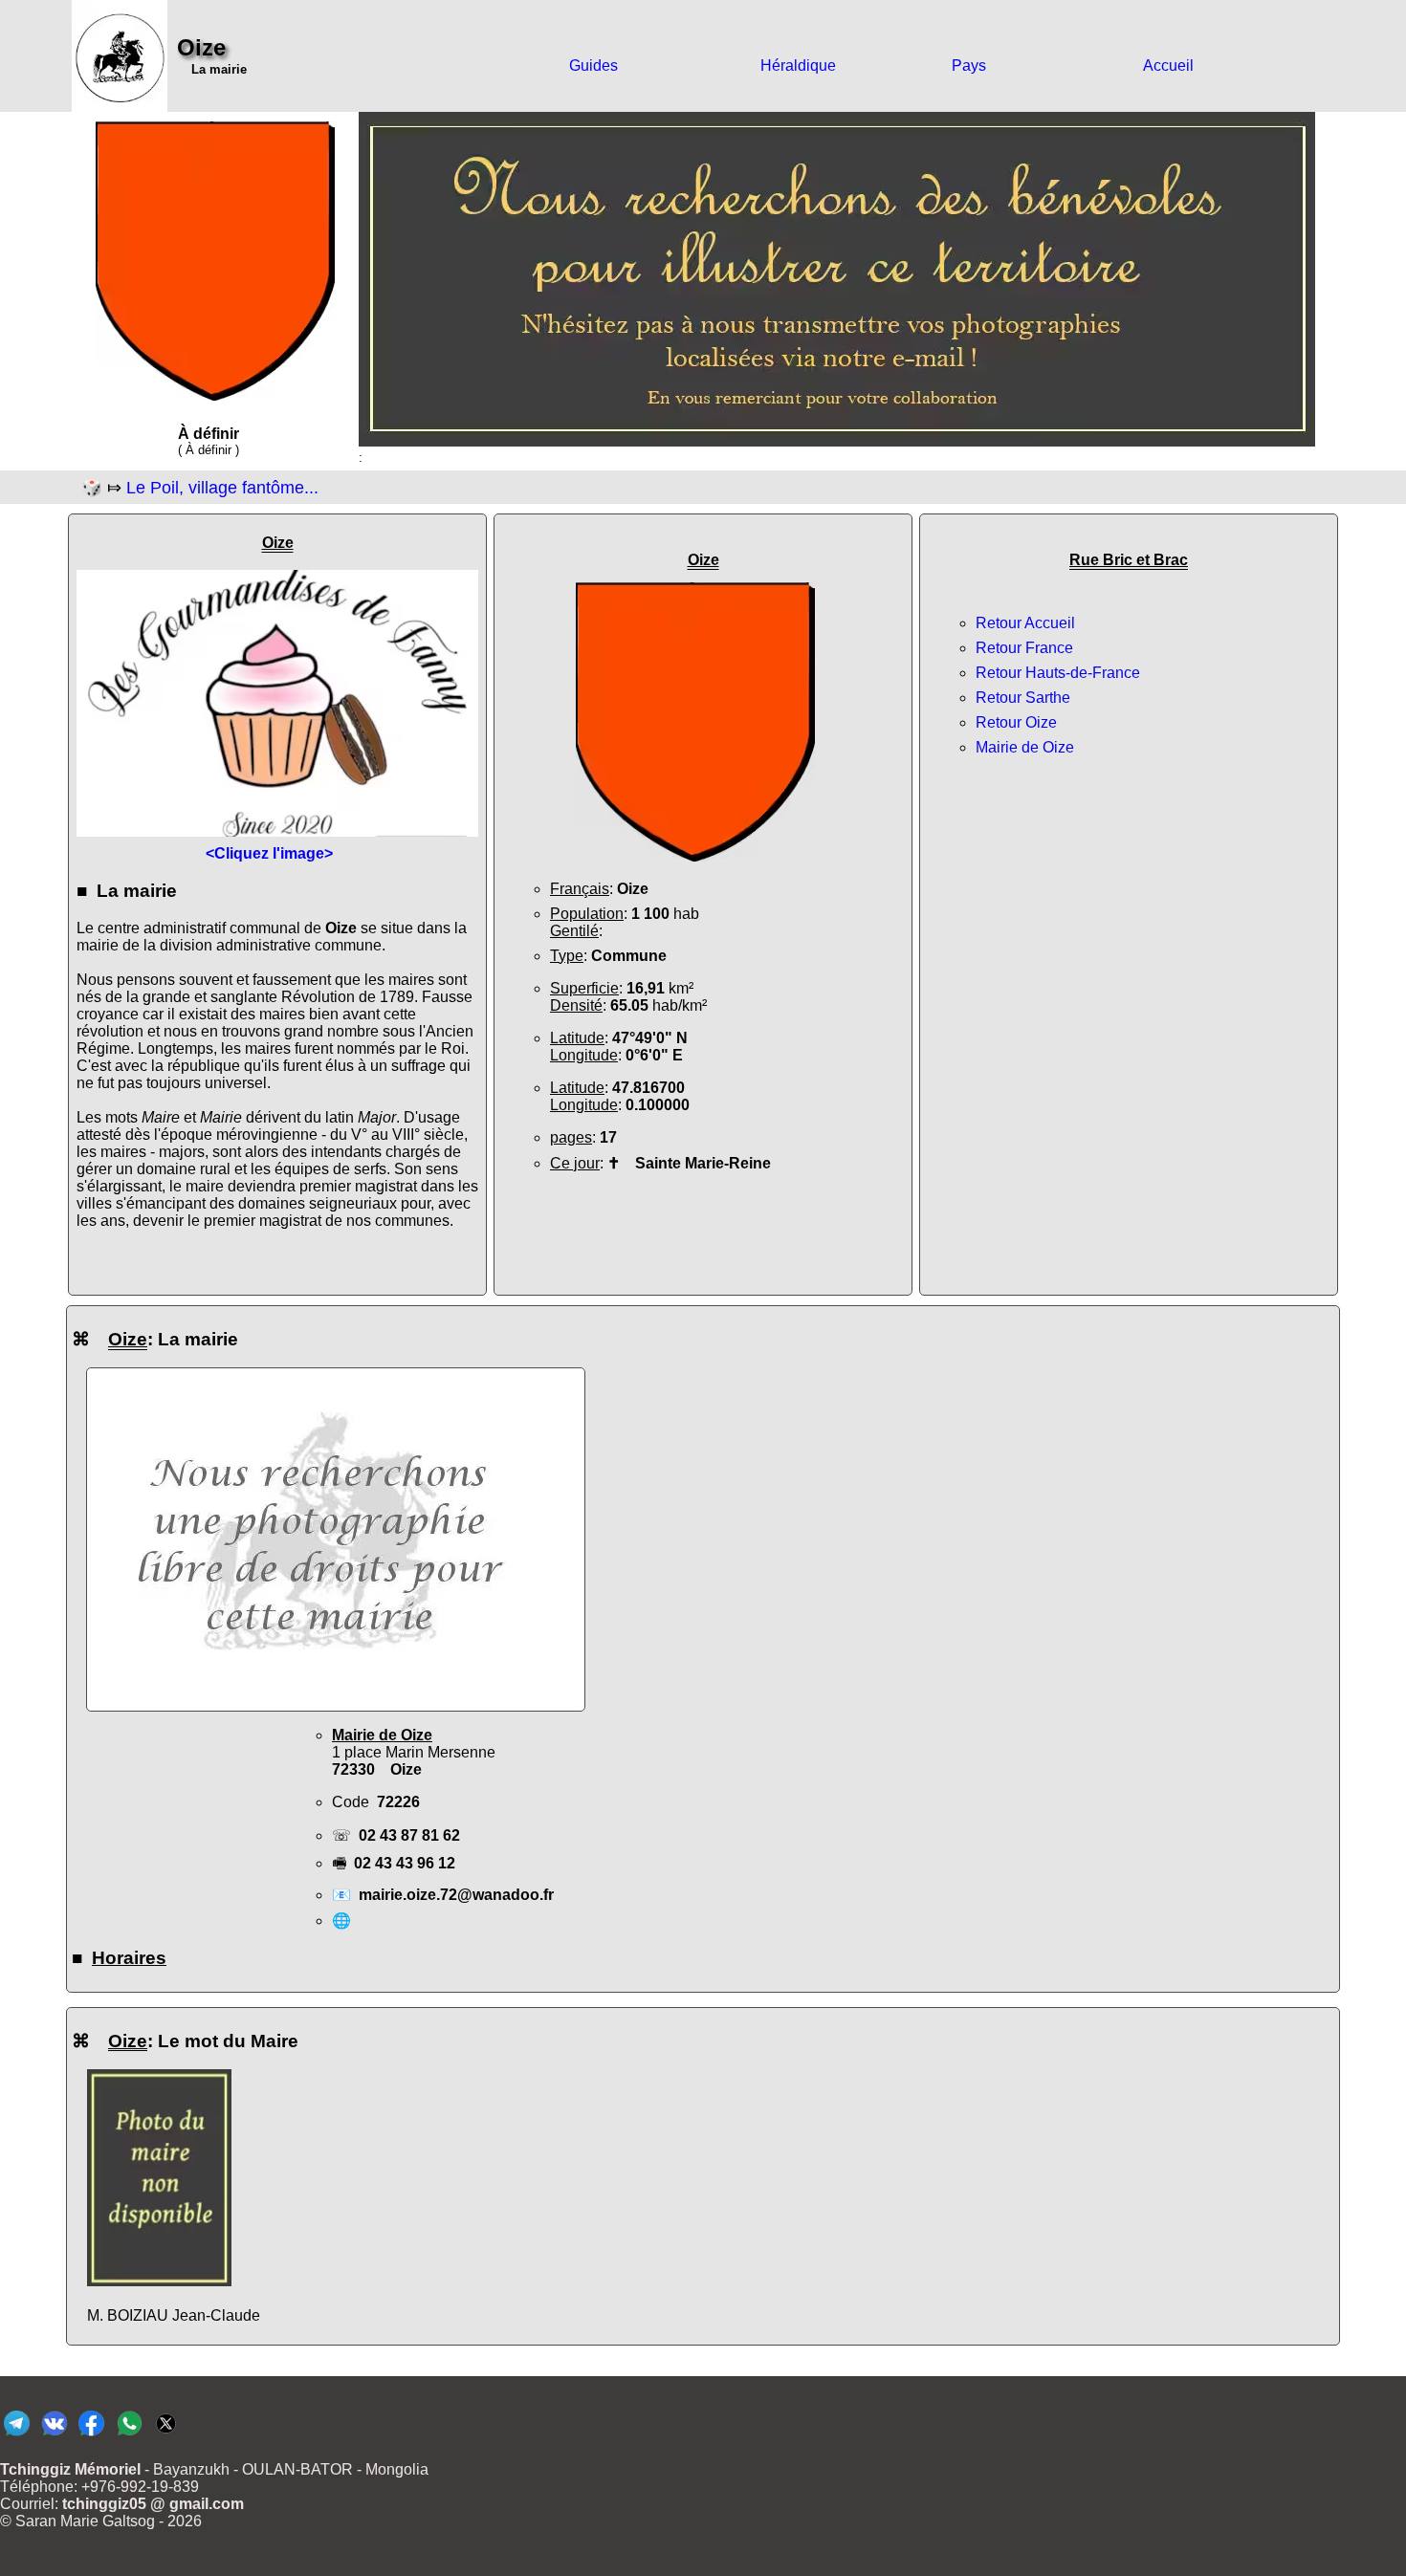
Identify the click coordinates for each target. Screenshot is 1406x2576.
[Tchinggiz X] (166, 2435)
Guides (593, 65)
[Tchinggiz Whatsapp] (129, 2435)
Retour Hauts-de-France (1058, 673)
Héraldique (798, 65)
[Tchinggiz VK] (54, 2435)
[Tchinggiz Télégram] (17, 2435)
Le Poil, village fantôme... (222, 488)
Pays (969, 65)
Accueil (1168, 65)
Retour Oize (1016, 722)
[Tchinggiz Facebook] (91, 2435)
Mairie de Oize (1025, 747)
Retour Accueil (1025, 623)
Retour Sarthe (1023, 698)
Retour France (1024, 648)
